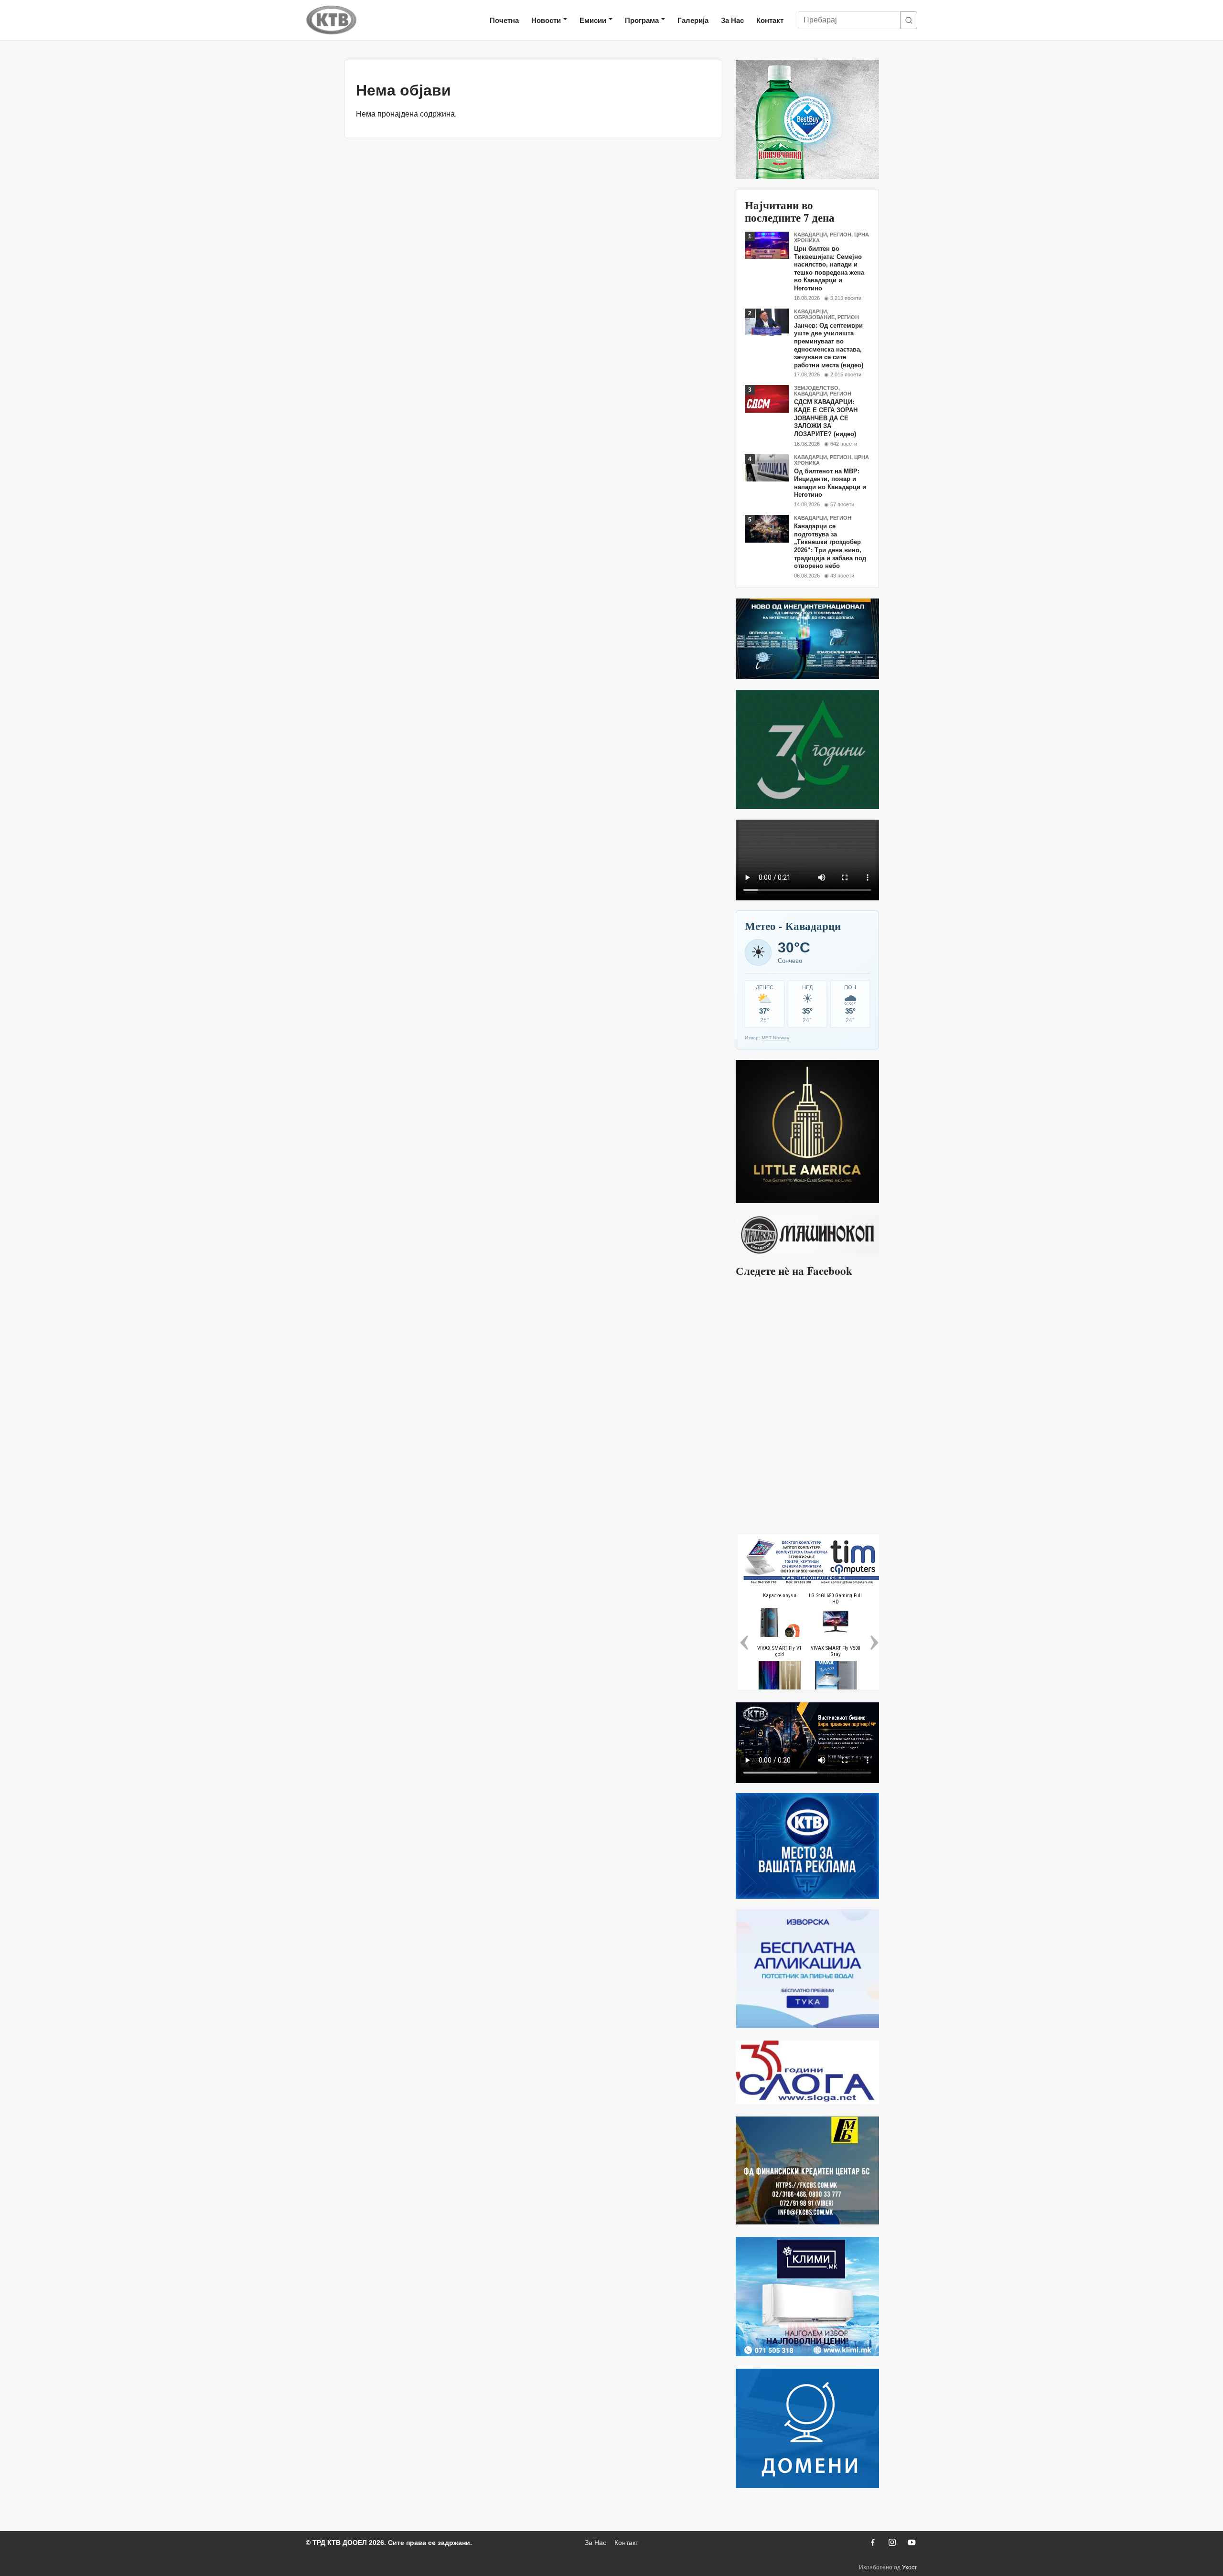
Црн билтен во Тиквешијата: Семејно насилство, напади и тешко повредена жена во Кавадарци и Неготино (829, 268)
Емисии (593, 20)
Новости (546, 20)
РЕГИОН (841, 235)
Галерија (693, 20)
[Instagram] (892, 2543)
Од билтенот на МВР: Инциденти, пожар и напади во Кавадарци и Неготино (830, 483)
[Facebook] (872, 2543)
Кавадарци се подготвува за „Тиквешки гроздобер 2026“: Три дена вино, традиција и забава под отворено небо (830, 546)
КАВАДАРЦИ (810, 235)
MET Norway (775, 1038)
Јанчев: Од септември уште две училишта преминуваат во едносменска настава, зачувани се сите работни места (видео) (829, 345)
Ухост (910, 2567)
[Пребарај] (909, 20)
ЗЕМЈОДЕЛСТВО (816, 388)
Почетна (504, 20)
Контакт (770, 20)
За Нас (732, 20)
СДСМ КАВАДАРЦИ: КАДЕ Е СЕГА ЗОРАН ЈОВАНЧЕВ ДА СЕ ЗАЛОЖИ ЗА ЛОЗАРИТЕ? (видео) (826, 418)
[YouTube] (912, 2543)
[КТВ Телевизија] (332, 20)
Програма (642, 20)
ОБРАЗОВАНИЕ (814, 317)
